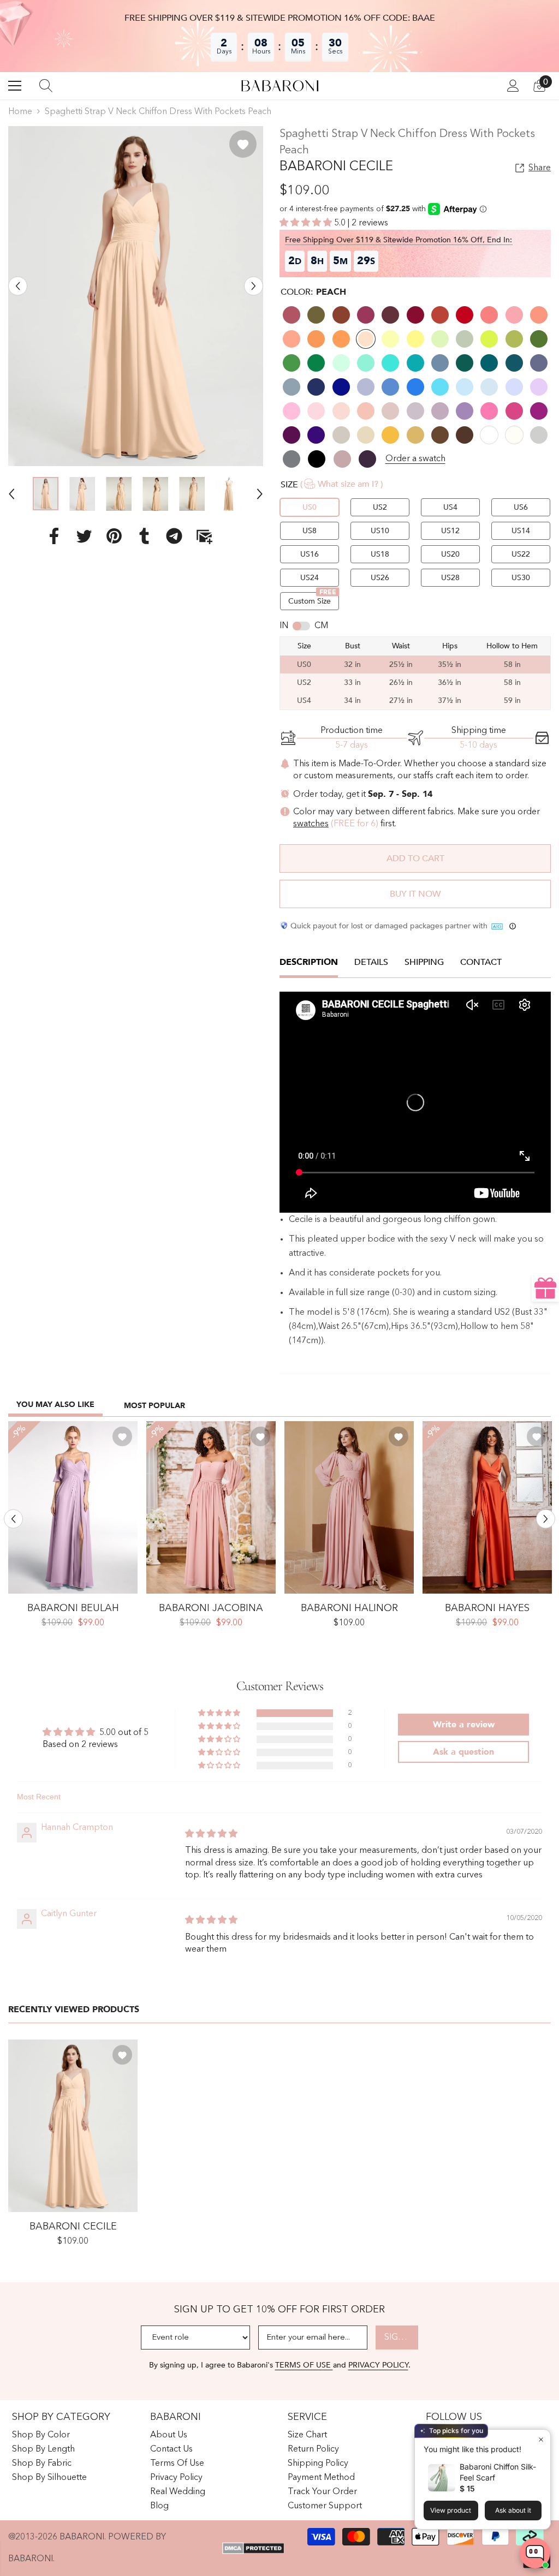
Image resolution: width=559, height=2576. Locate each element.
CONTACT (481, 962)
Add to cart (415, 858)
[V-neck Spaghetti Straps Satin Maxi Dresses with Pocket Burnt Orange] (487, 1507)
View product (451, 2510)
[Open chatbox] (535, 2553)
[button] (18, 286)
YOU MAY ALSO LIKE (55, 1405)
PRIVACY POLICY (378, 2365)
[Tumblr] (144, 536)
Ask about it (513, 2510)
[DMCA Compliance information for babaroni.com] (253, 2548)
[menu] (15, 86)
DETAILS (371, 962)
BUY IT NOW (415, 894)
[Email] (204, 536)
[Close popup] (541, 2439)
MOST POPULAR (154, 1406)
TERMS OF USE (304, 2365)
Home (20, 112)
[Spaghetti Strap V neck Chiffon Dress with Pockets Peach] (73, 2126)
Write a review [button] (464, 1725)
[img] (211, 1834)
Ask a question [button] (463, 1752)
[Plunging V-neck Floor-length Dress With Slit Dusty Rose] (349, 1507)
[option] (136, 296)
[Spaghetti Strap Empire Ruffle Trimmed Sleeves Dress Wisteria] (73, 1507)
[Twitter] (84, 536)
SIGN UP (401, 2338)
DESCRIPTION (309, 962)
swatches (311, 824)
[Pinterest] (114, 536)
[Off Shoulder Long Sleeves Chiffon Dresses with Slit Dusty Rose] (211, 1507)
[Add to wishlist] (243, 144)
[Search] (46, 86)
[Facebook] (54, 536)
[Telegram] (174, 536)
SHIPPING (424, 962)
